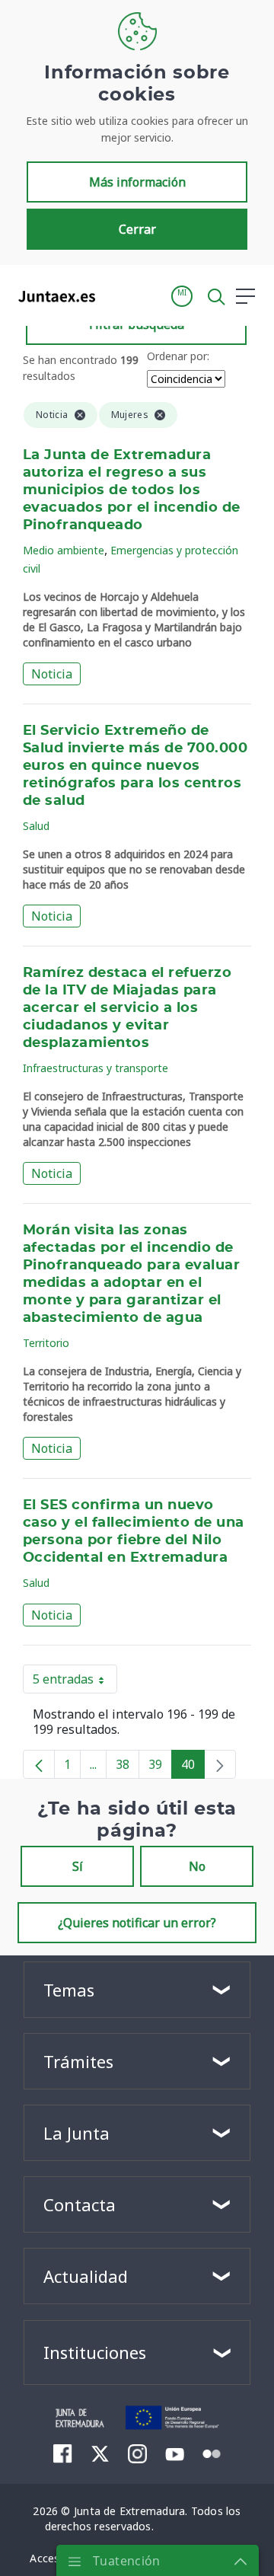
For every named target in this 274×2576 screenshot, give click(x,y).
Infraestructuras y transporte (96, 1068)
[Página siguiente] (220, 1764)
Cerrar (137, 229)
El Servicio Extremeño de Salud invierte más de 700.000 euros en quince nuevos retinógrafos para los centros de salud (135, 766)
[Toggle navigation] (116, 295)
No (197, 1866)
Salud (36, 826)
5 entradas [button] (75, 1682)
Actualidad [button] (86, 2276)
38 (127, 1767)
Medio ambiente (64, 550)
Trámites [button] (78, 2061)
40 (193, 1767)
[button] (182, 296)
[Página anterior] (39, 1764)
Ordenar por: (178, 356)
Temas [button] (69, 1990)
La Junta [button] (76, 2133)
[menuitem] (63, 2453)
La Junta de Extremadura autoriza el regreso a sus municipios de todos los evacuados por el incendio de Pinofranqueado (132, 490)
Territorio (46, 1343)
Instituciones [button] (95, 2352)
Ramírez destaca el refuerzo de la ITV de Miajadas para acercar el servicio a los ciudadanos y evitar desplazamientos (127, 1008)
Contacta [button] (80, 2204)
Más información (137, 182)
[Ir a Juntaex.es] (52, 296)
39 (160, 1767)
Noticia (52, 674)
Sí (78, 1866)
